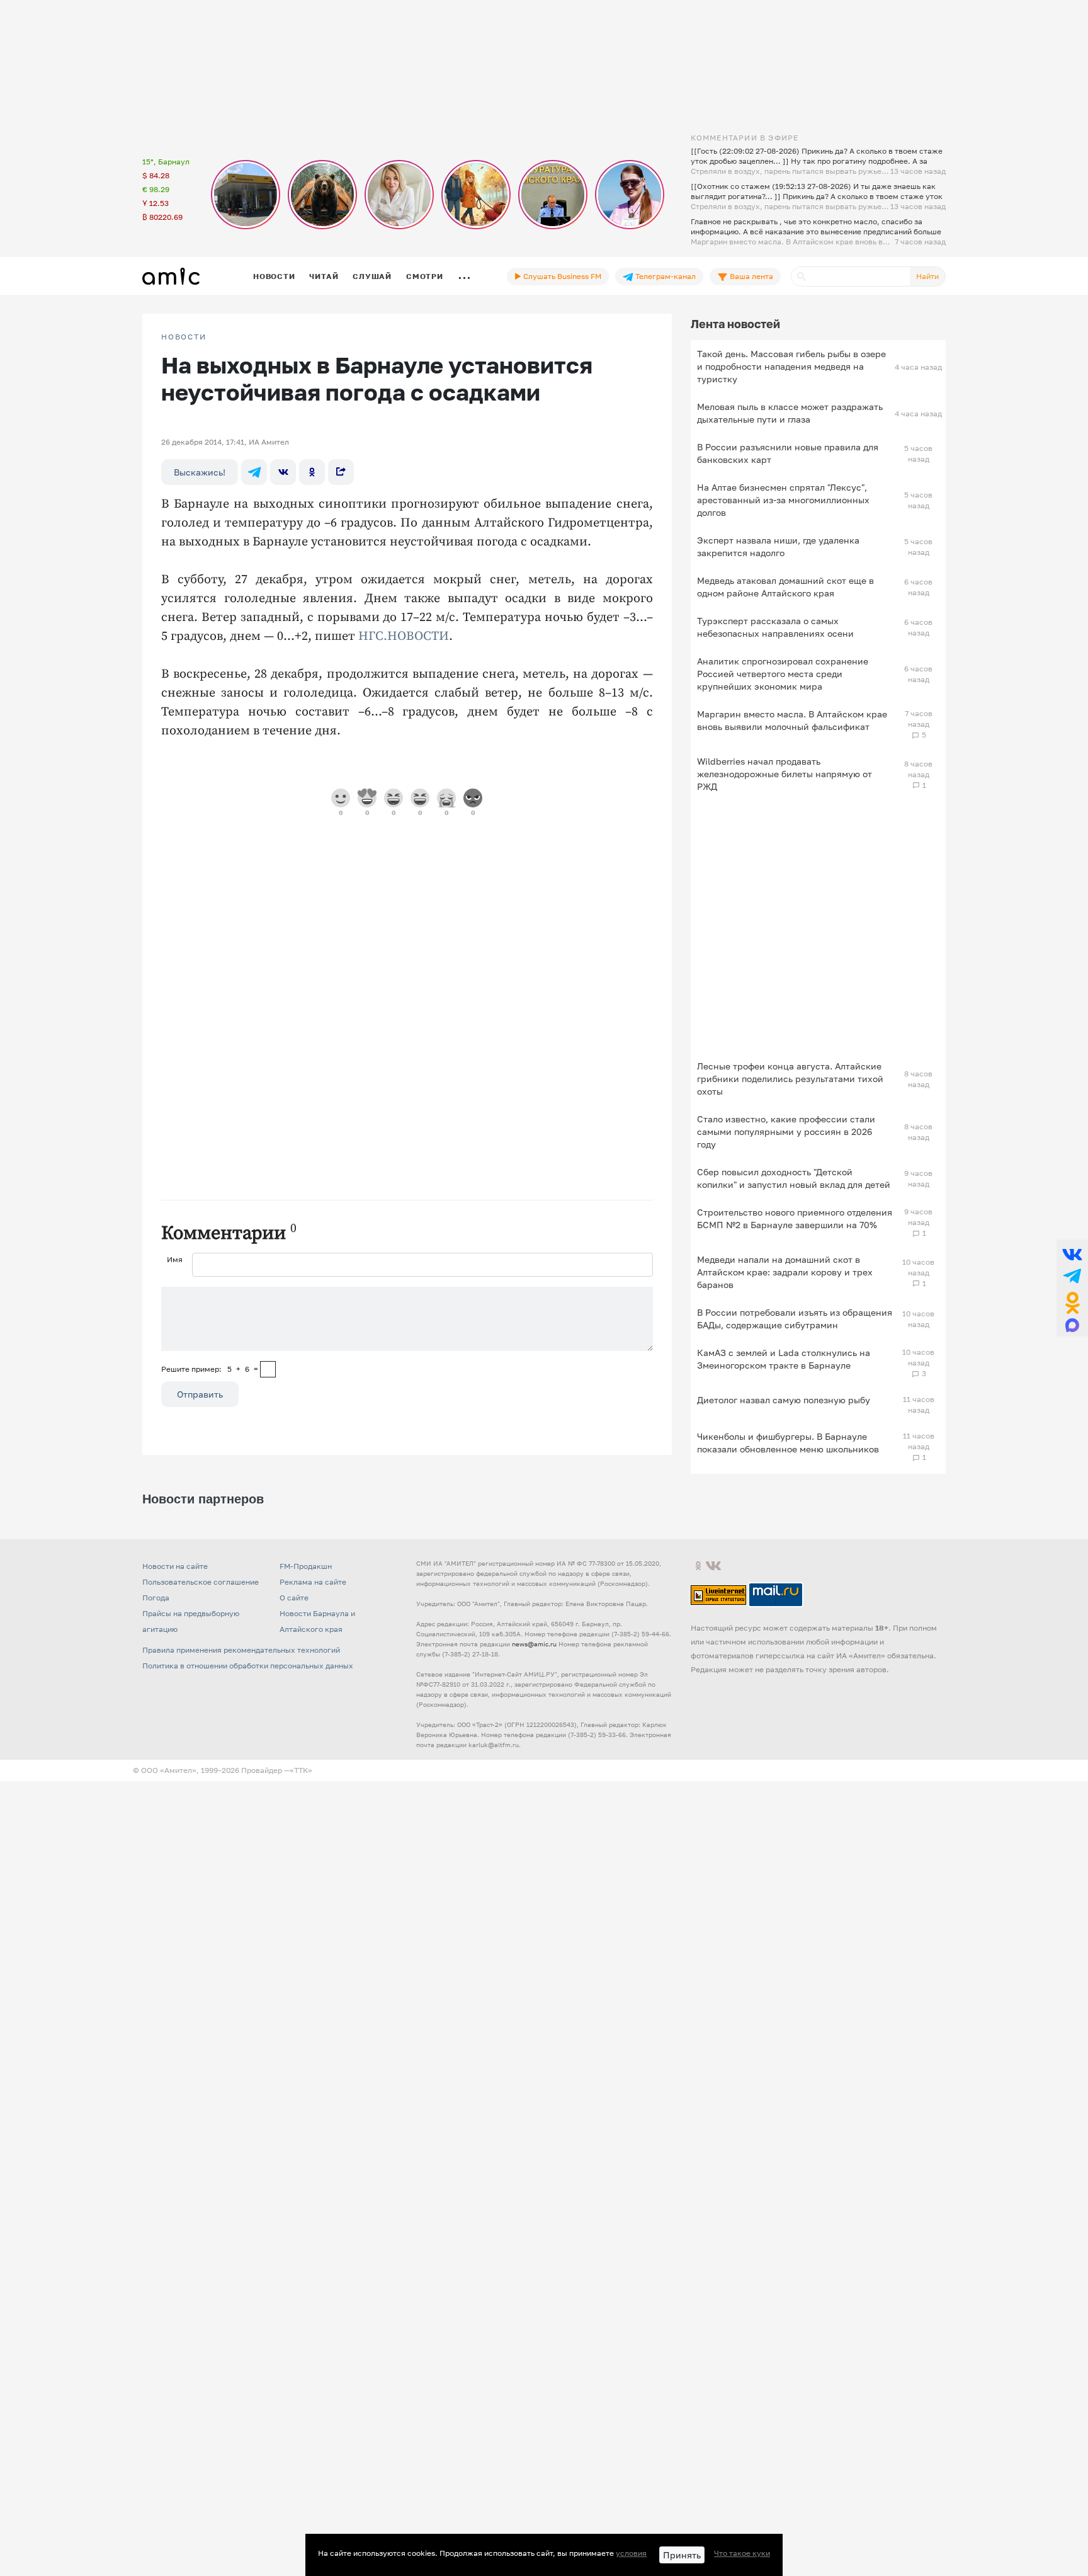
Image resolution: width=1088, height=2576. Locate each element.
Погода (156, 1598)
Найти (927, 276)
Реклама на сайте (313, 1582)
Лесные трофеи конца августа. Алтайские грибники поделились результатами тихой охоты (790, 1079)
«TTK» (301, 1770)
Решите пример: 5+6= (210, 1369)
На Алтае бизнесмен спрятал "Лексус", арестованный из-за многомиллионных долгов (783, 500)
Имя (175, 1259)
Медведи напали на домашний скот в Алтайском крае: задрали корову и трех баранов (785, 1272)
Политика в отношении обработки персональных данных (248, 1666)
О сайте (294, 1598)
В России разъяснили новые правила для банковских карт (788, 453)
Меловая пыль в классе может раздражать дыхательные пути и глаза (790, 413)
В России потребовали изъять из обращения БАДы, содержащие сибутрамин (795, 1319)
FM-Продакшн (306, 1566)
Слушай (372, 276)
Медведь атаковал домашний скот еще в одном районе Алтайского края (785, 587)
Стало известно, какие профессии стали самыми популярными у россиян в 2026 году (786, 1131)
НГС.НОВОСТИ (404, 636)
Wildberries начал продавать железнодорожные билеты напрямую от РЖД (785, 774)
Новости (274, 276)
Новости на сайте (175, 1566)
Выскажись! (200, 472)
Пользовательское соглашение (201, 1582)
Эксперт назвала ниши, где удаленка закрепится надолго (778, 546)
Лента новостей (735, 324)
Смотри (425, 276)
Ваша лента (751, 276)
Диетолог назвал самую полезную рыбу (784, 1400)
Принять (682, 2555)
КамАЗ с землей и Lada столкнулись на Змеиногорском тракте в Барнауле (784, 1359)
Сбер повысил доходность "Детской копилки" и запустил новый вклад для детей (794, 1178)
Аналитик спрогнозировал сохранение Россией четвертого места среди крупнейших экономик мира (783, 674)
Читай (324, 276)
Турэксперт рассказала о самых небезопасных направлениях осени (775, 627)
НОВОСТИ (184, 337)
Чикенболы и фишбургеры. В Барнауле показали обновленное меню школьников (788, 1443)
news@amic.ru (534, 1644)
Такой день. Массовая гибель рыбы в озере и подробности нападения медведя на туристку (791, 366)
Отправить (200, 1394)
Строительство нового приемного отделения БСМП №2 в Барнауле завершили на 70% (795, 1218)
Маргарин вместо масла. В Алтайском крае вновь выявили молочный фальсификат (792, 720)
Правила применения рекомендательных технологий (241, 1650)
